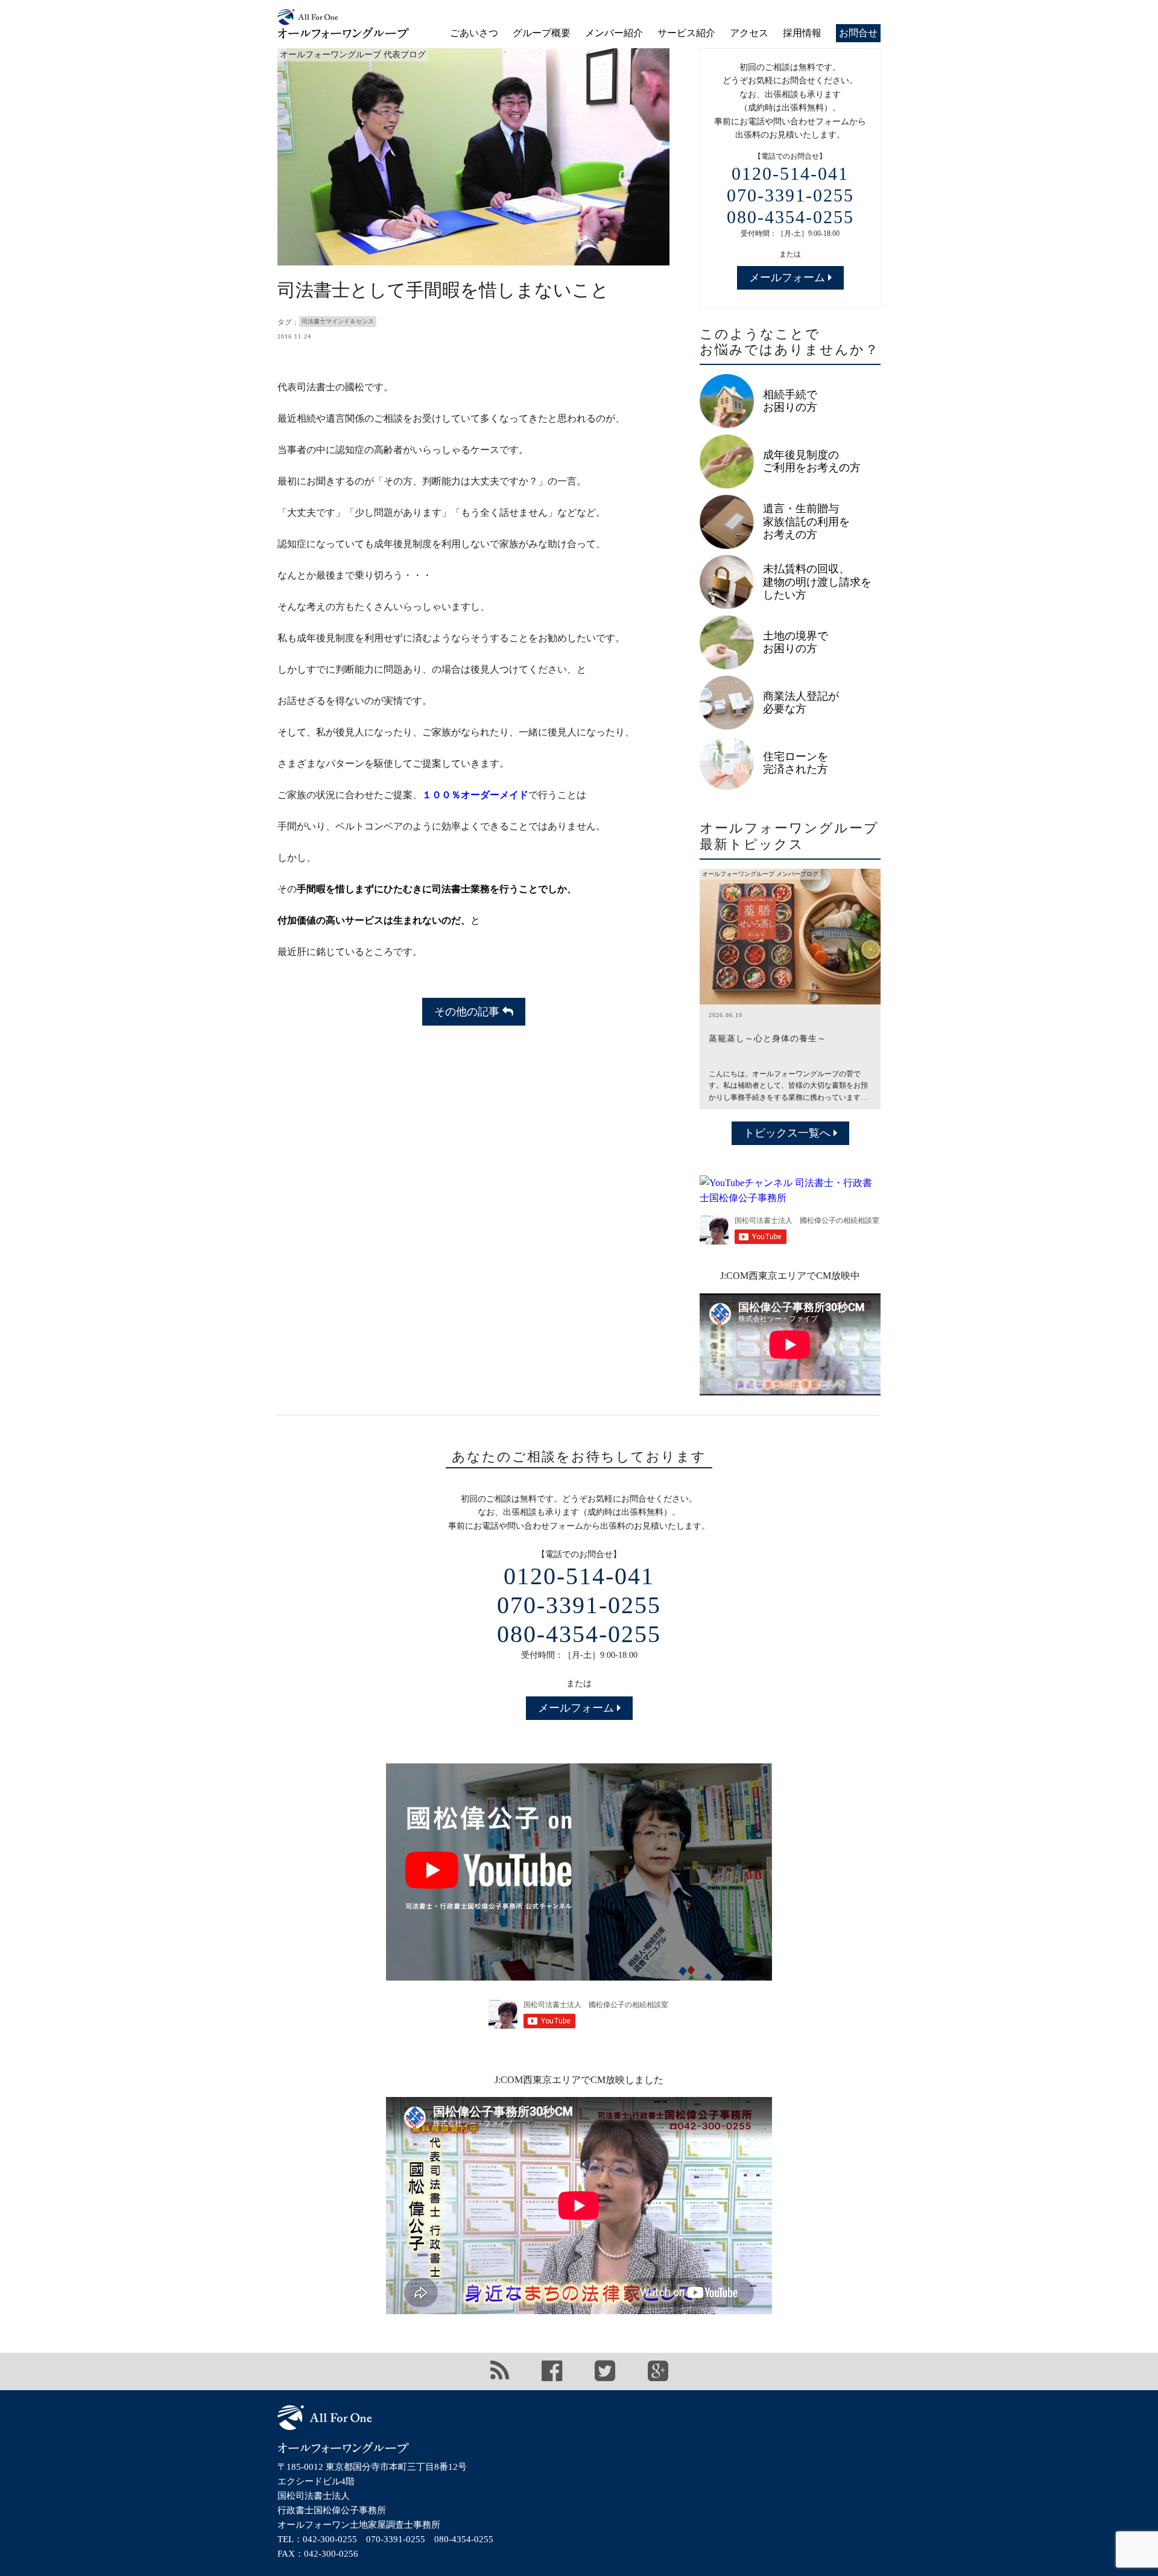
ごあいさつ (474, 33)
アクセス (749, 33)
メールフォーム (789, 278)
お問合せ (858, 33)
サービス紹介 (686, 33)
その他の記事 (468, 1012)
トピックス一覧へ (789, 1133)
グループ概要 (542, 33)
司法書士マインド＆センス (338, 321)
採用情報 (802, 33)
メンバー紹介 (614, 33)
